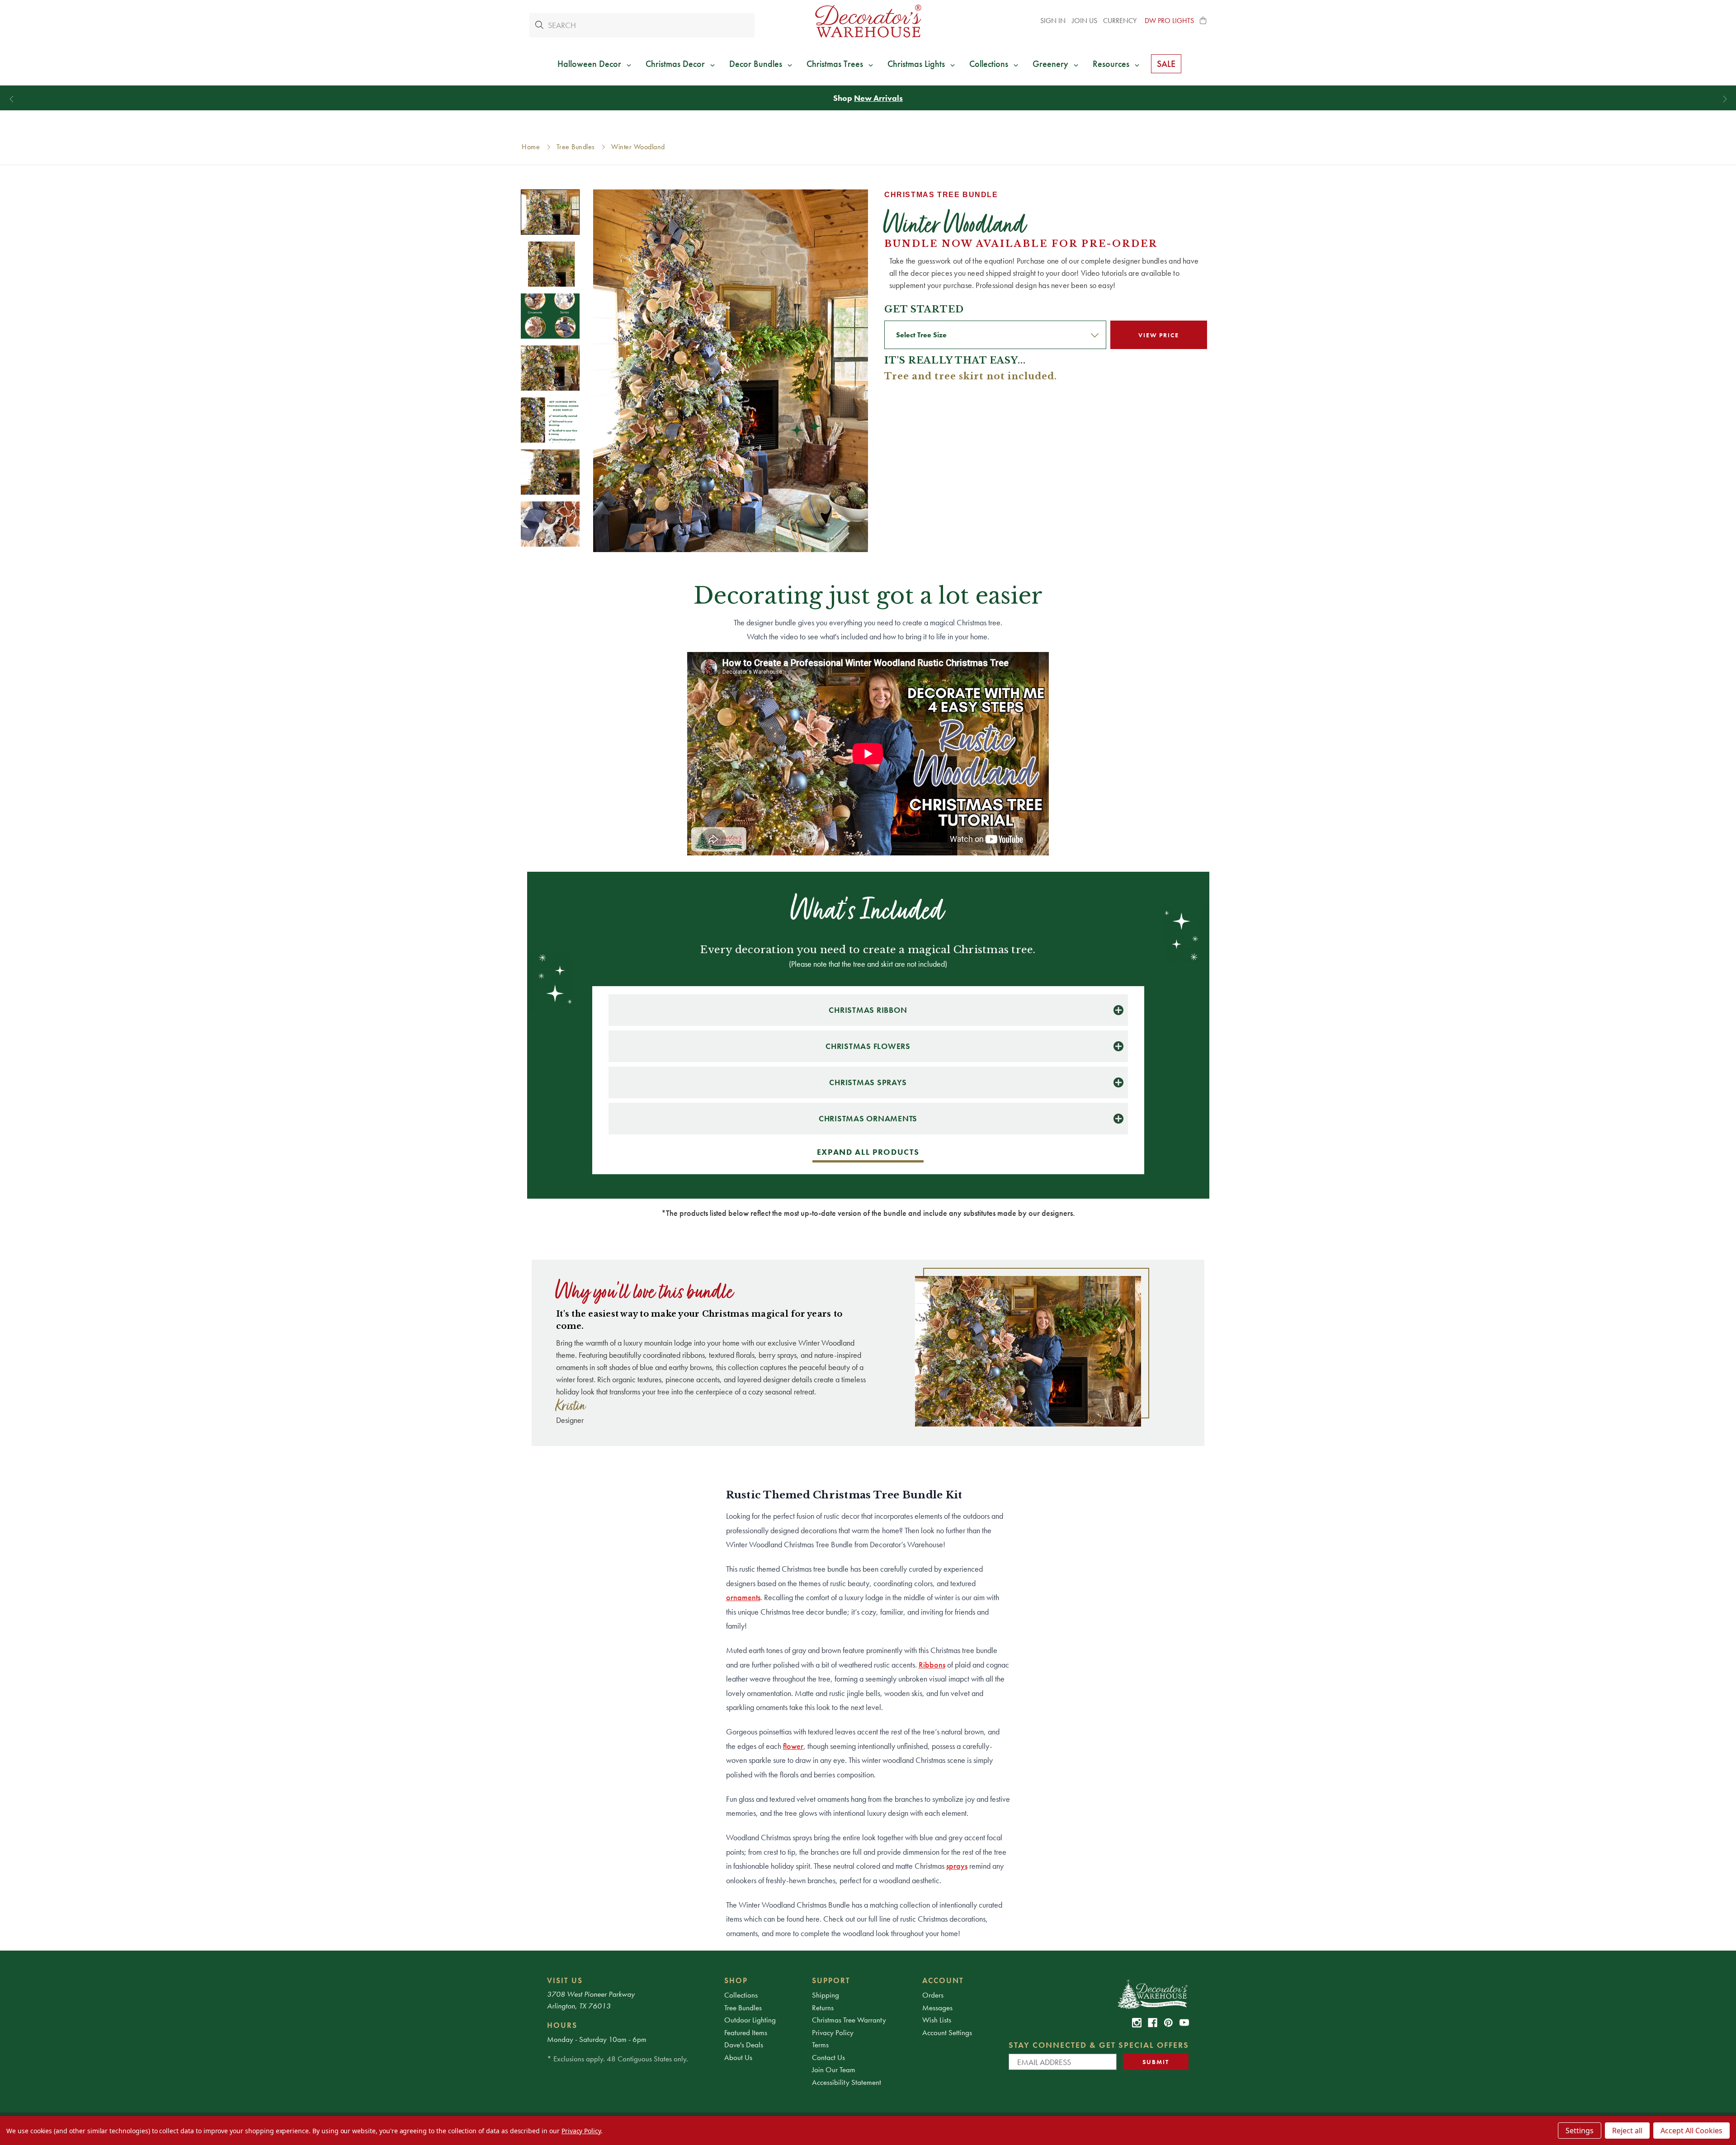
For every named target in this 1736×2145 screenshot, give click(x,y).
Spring (865, 98)
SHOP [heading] (736, 1980)
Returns (823, 2008)
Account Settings (947, 2032)
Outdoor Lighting (750, 2020)
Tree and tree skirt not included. (971, 376)
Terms (820, 2045)
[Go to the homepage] (868, 21)
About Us (738, 2057)
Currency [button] (1121, 21)
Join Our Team (834, 2069)
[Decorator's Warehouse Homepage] (1152, 1994)
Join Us (1085, 21)
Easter (898, 98)
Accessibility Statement (847, 2082)
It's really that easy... (955, 360)
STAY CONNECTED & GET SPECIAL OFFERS (1099, 2045)
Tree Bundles (743, 2008)
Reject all (1627, 2131)
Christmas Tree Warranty (849, 2020)
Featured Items (746, 2032)
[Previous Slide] (12, 99)
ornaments (743, 1597)
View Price (1158, 335)
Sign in (1053, 21)
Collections (741, 1995)
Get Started (924, 309)
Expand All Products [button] (868, 1152)
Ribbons (932, 1665)
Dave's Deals (744, 2045)
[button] (1203, 21)
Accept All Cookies (1691, 2131)
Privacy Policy (833, 2032)
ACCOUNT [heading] (943, 1980)
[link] (1137, 2023)
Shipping (826, 1995)
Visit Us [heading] (565, 1980)
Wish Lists (937, 2020)
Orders (933, 1995)
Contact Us (828, 2057)
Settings (1580, 2131)
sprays (957, 1866)
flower (793, 1746)
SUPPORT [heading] (831, 1980)
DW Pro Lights (1169, 21)
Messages (937, 2008)
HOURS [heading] (562, 2025)
